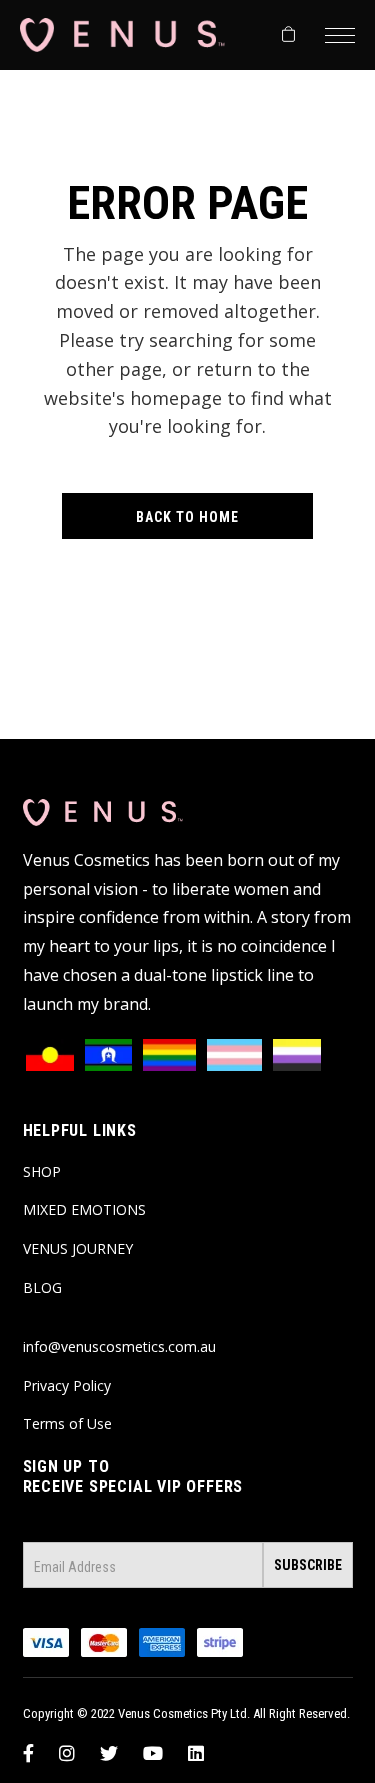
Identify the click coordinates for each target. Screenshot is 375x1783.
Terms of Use (67, 1423)
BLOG (42, 1287)
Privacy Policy (67, 1385)
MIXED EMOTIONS (84, 1209)
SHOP (42, 1171)
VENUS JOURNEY (78, 1248)
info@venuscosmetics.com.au (119, 1346)
